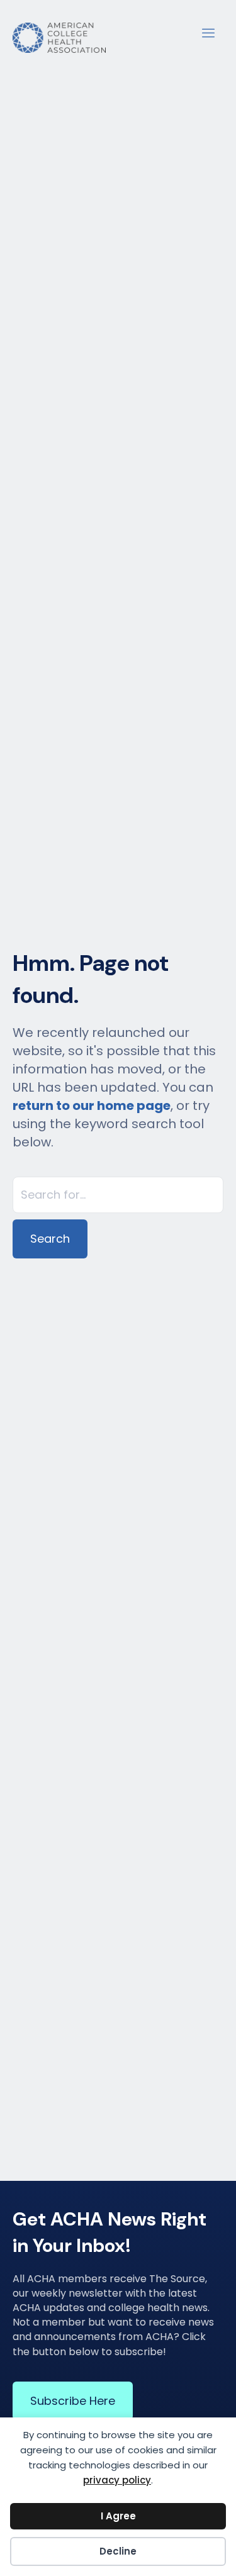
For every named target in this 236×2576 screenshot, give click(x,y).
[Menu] (208, 31)
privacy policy (117, 2480)
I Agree (118, 2516)
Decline (118, 2551)
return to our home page (92, 1106)
